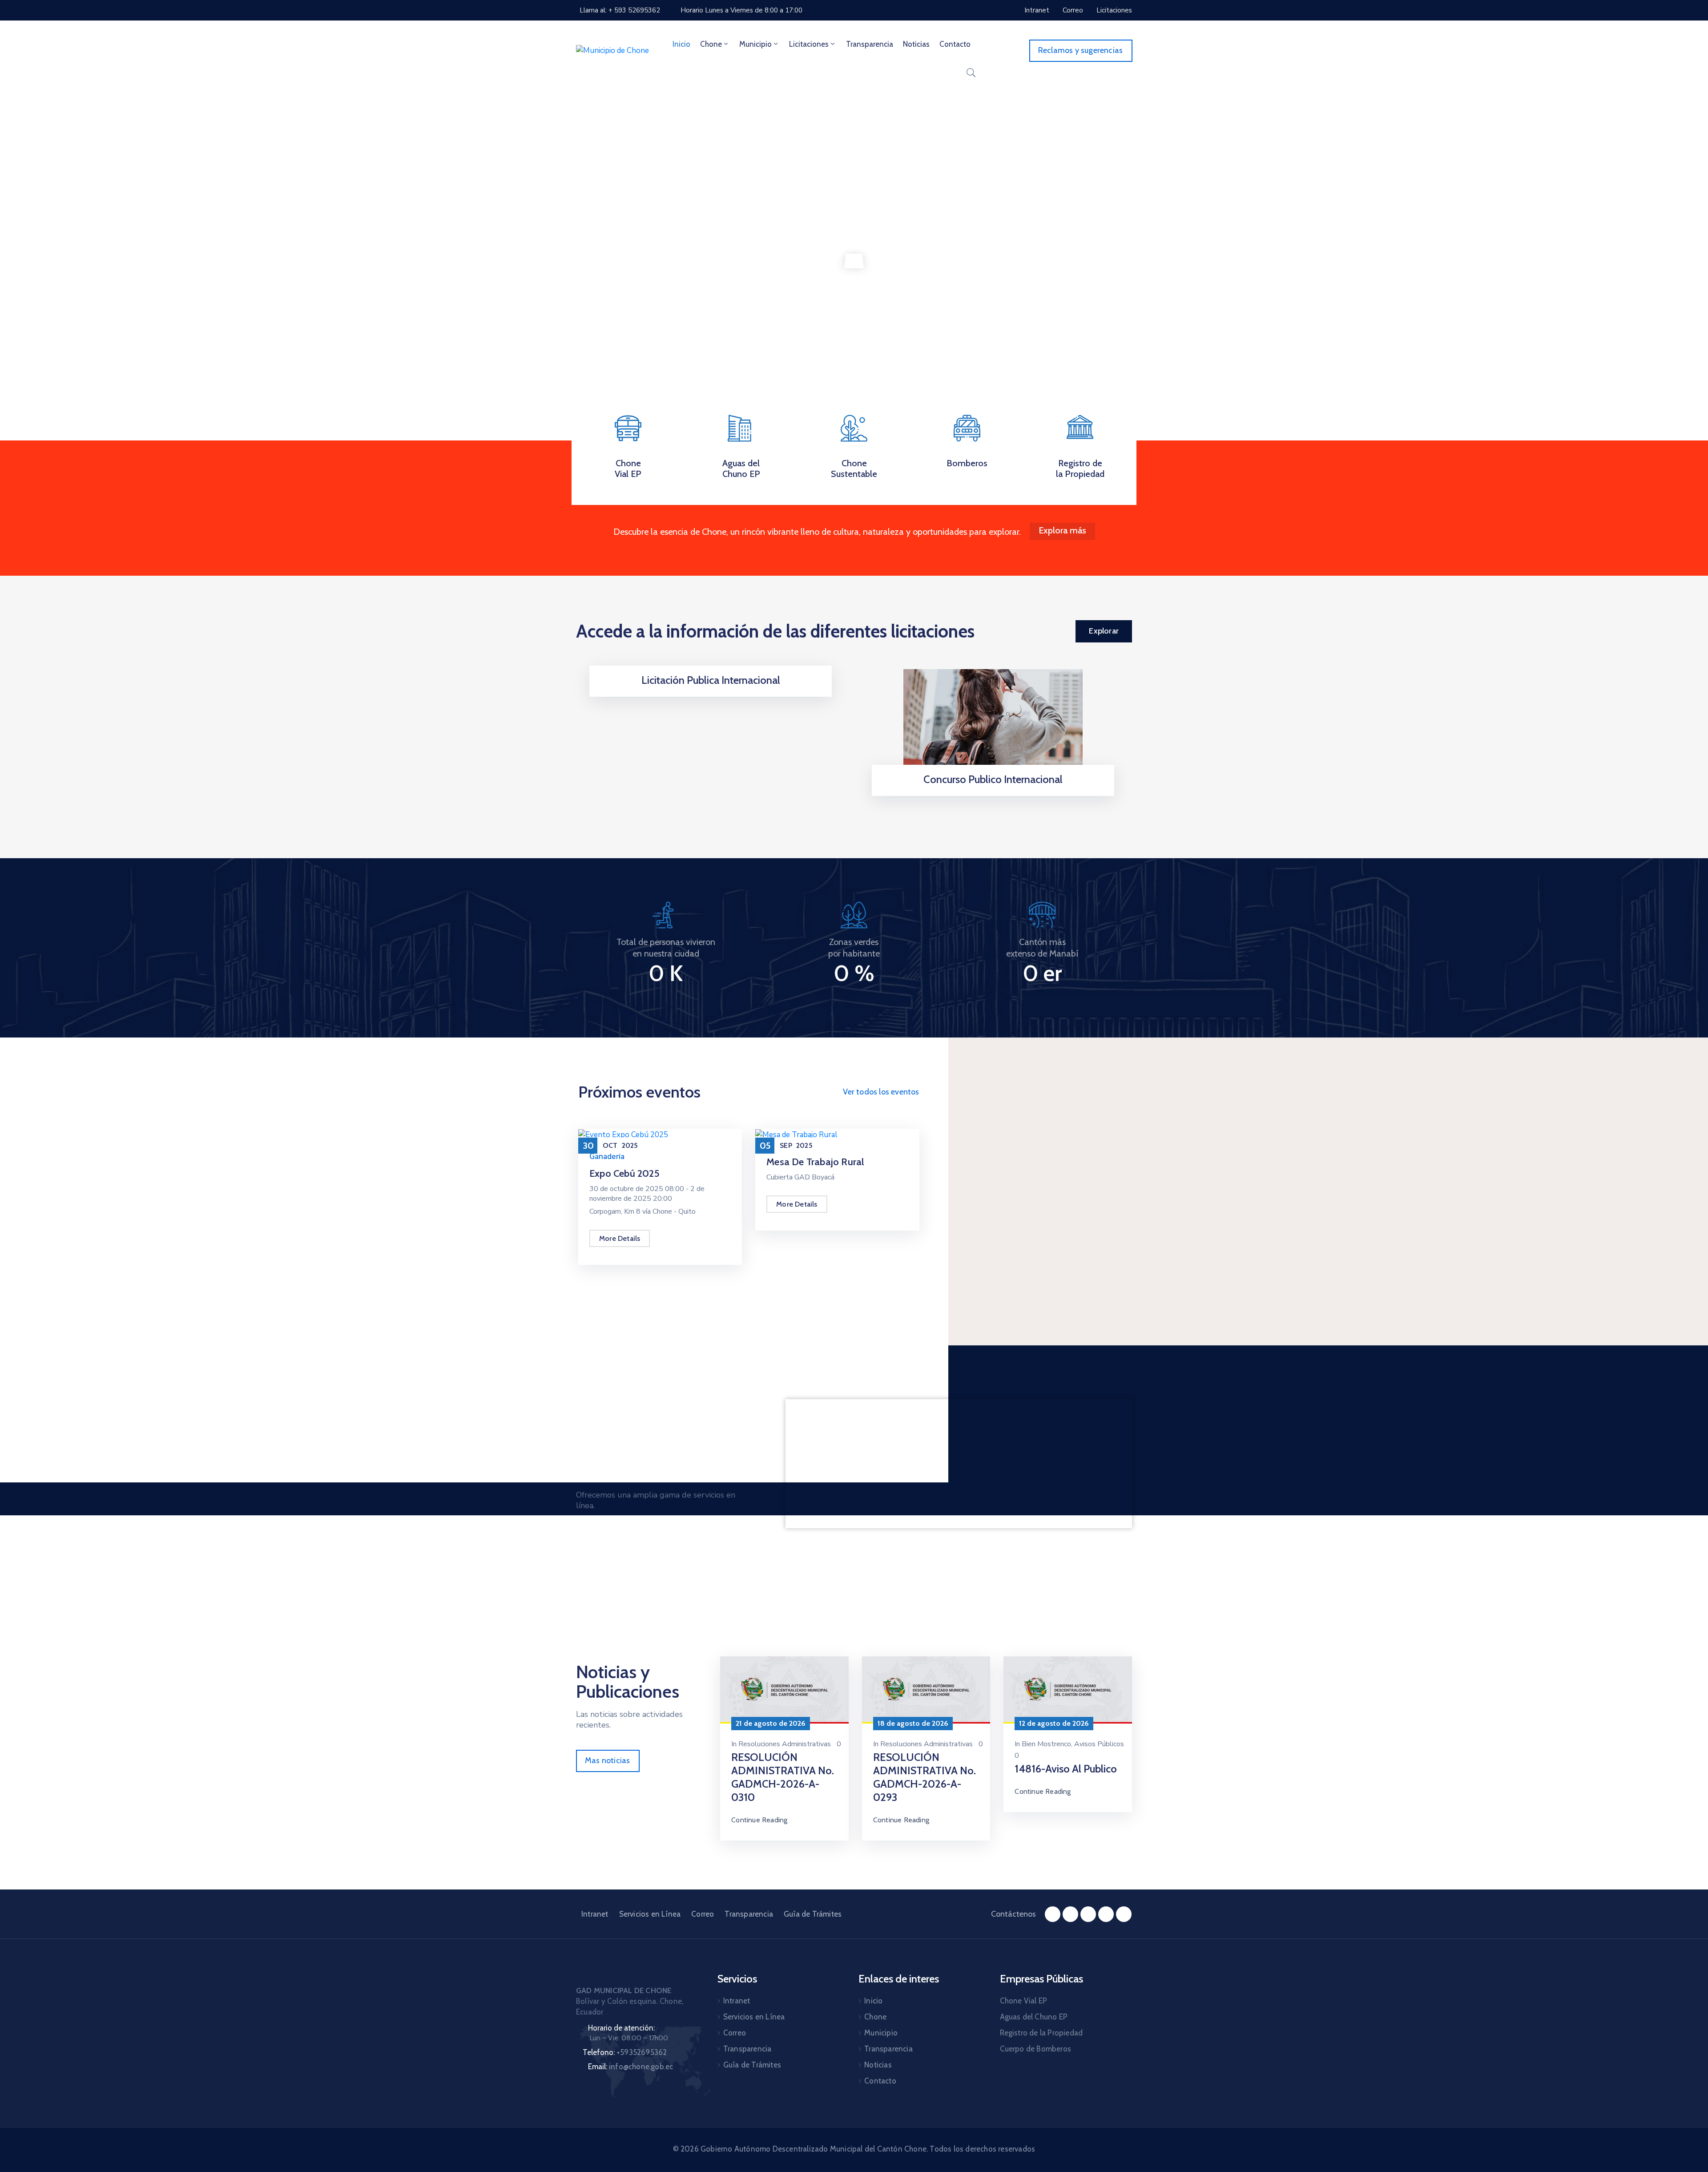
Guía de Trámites (813, 1914)
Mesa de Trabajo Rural (815, 1162)
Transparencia (870, 44)
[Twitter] (1088, 1914)
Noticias (916, 44)
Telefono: (625, 2052)
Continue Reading (759, 1820)
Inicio (681, 44)
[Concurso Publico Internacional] (993, 724)
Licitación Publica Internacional (711, 680)
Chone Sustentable (854, 468)
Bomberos (967, 463)
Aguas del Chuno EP (741, 468)
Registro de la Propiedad (1080, 468)
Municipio (755, 44)
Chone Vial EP (628, 468)
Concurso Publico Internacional (993, 779)
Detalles (711, 694)
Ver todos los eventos (881, 1092)
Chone (711, 44)
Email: (630, 2067)
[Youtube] (1106, 1914)
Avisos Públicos (1099, 1744)
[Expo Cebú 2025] (623, 1134)
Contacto (955, 44)
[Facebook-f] (1053, 1914)
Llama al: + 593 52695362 (620, 10)
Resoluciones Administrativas (785, 1744)
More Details (620, 1238)
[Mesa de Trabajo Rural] (796, 1134)
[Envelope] (1124, 1914)
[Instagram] (1070, 1914)
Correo (703, 1914)
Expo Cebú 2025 (624, 1173)
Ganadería (607, 1157)
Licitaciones (809, 44)
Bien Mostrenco (1046, 1744)
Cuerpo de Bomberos (1036, 2049)
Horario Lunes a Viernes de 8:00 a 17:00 (741, 10)
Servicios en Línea (650, 1914)
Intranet (595, 1914)
